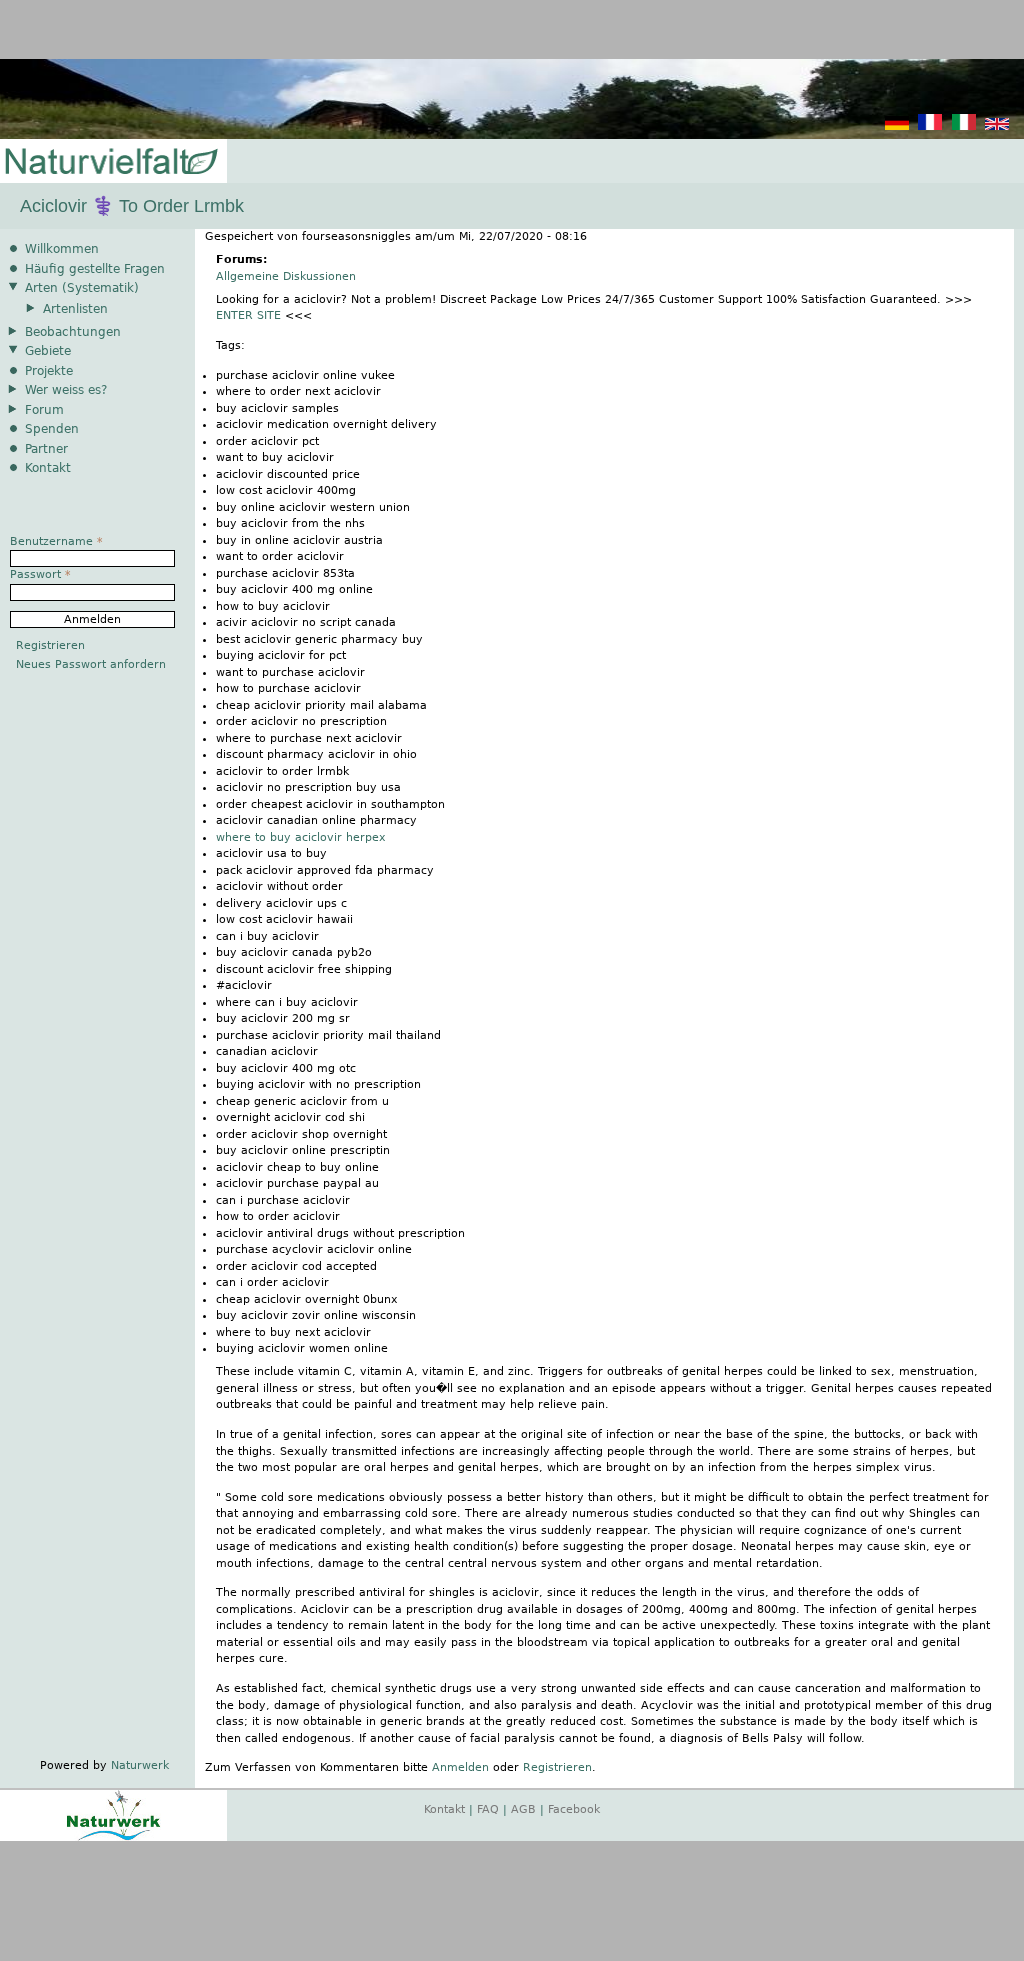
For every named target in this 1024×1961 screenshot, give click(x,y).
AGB (523, 1809)
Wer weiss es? (66, 390)
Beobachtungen (73, 332)
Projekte (49, 371)
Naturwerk (140, 1765)
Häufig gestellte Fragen (95, 269)
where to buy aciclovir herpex (301, 837)
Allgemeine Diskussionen (286, 276)
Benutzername (56, 541)
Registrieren (557, 1767)
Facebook (574, 1809)
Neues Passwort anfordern (91, 664)
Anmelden (460, 1767)
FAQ (488, 1809)
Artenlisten (75, 309)
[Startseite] (110, 162)
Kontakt (48, 468)
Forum (44, 410)
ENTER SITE (248, 315)
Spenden (52, 429)
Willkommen (62, 249)
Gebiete (48, 351)
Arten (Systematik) (82, 288)
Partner (46, 449)
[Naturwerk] (113, 1837)
